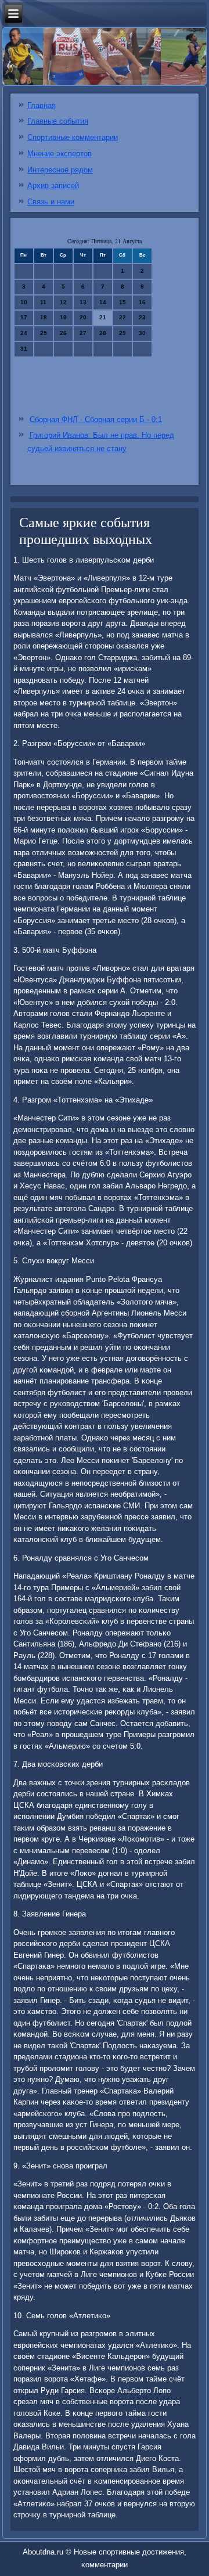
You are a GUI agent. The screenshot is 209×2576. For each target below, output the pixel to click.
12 (63, 302)
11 (43, 302)
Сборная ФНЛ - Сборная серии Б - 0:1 (96, 419)
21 (103, 317)
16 (142, 302)
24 (24, 333)
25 (44, 333)
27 (83, 333)
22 (122, 317)
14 (103, 302)
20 (83, 317)
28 (103, 333)
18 (44, 317)
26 (63, 333)
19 (63, 317)
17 (24, 317)
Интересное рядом (60, 170)
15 (122, 302)
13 (83, 302)
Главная (42, 105)
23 (142, 317)
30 (142, 333)
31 (24, 349)
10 (24, 302)
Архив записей (53, 185)
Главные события (58, 121)
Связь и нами (51, 202)
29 (122, 333)
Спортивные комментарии (73, 137)
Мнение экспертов (60, 154)
